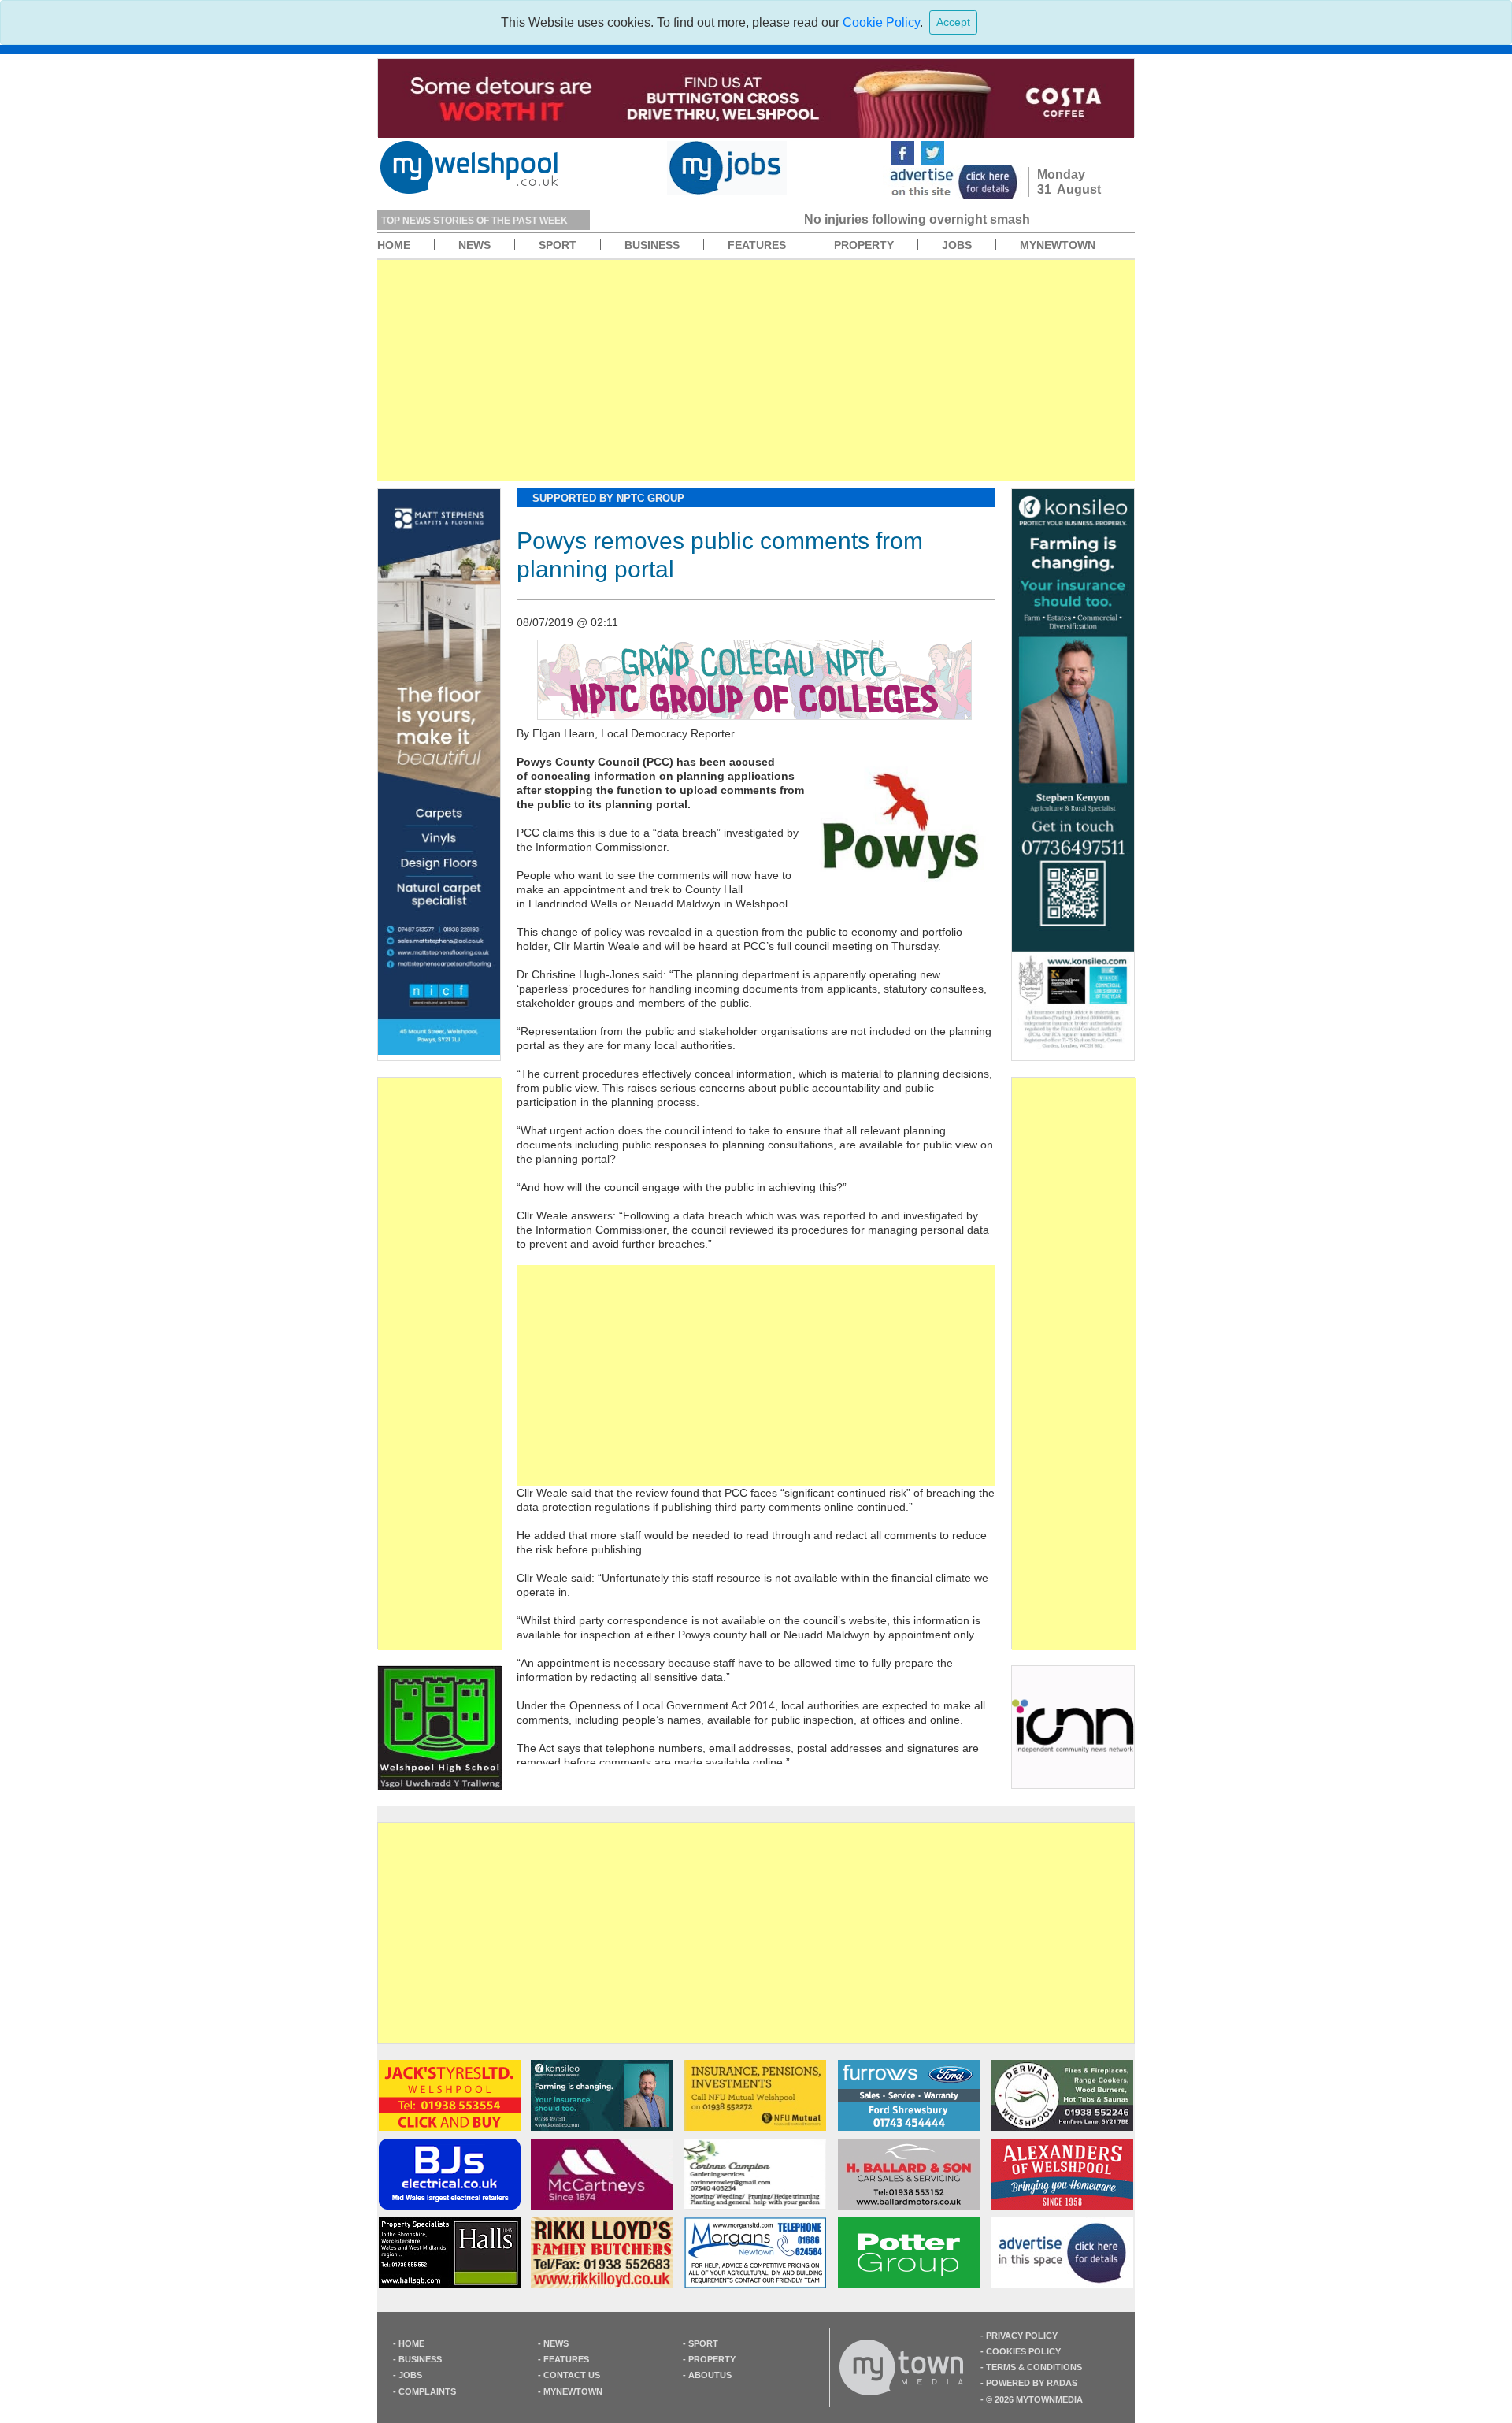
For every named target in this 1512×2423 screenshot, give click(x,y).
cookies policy (1023, 2351)
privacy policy (1022, 2336)
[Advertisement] (756, 370)
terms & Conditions (1034, 2367)
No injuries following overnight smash (723, 219)
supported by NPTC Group (608, 498)
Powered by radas (1032, 2383)
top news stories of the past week (474, 221)
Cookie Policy (881, 22)
